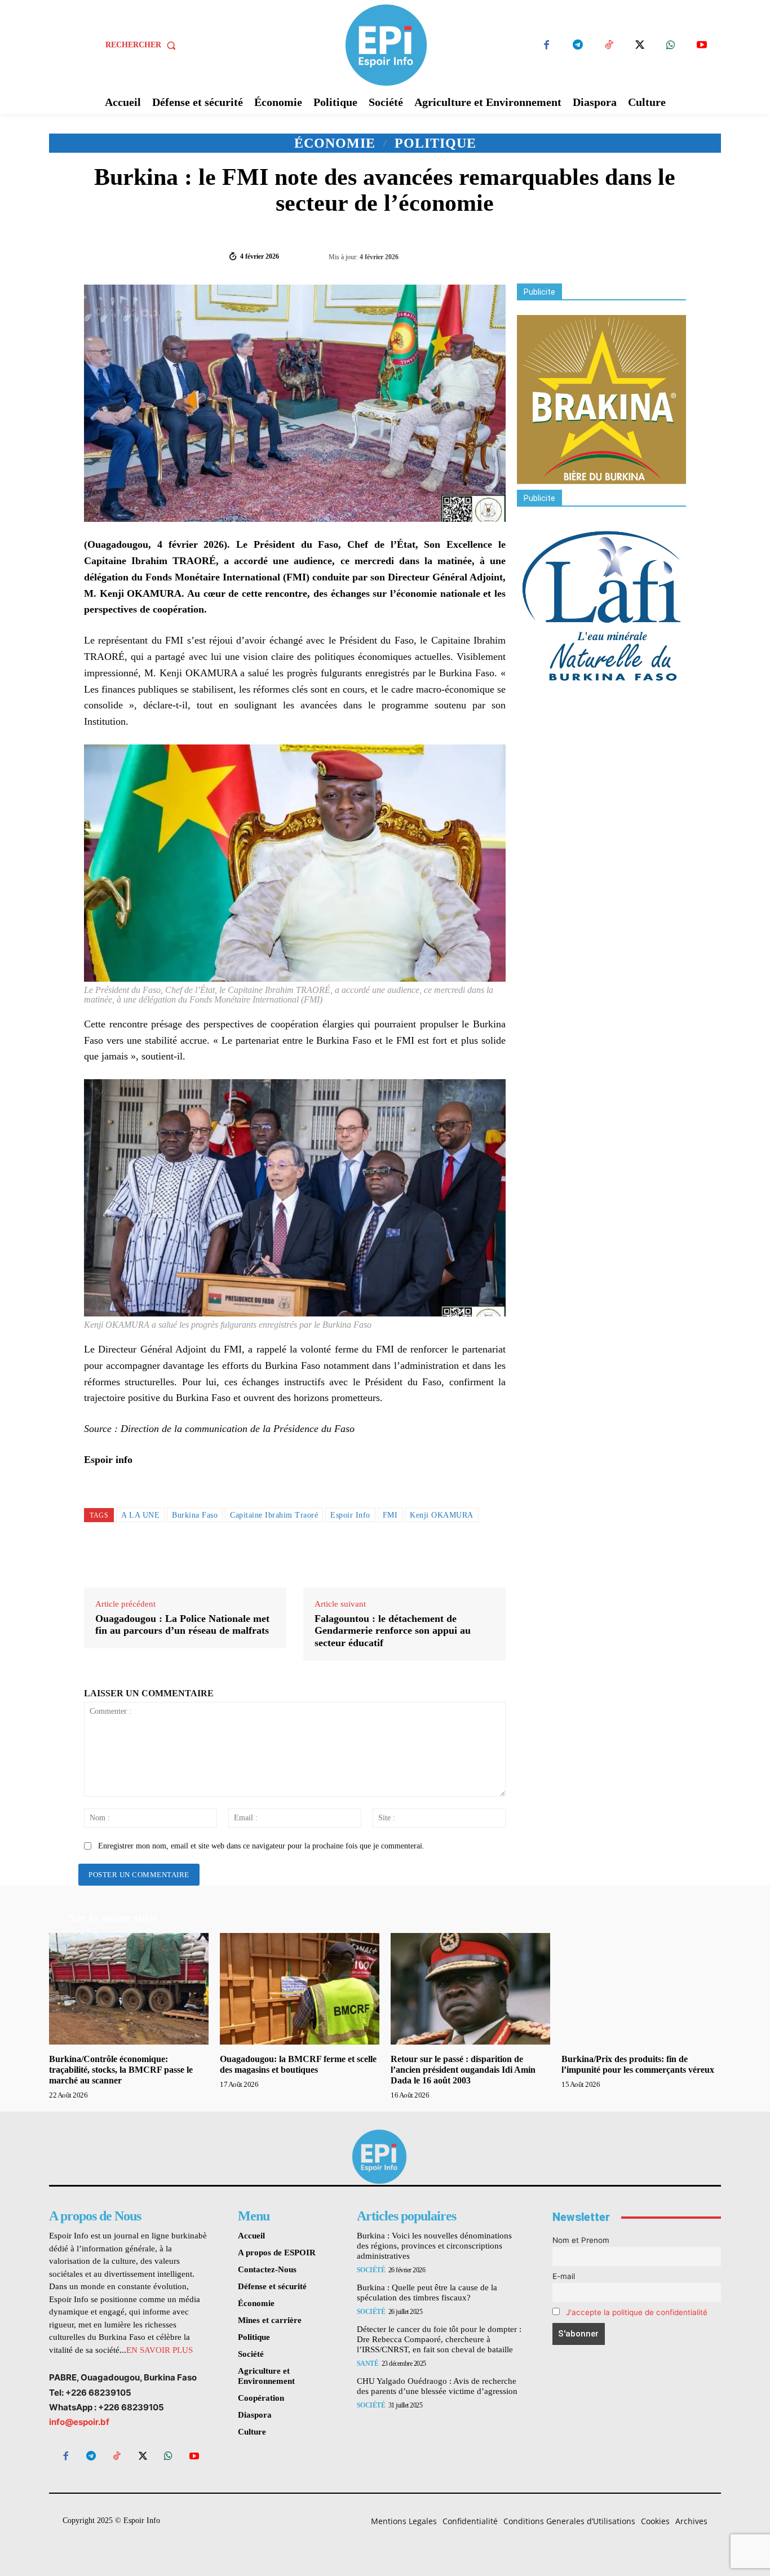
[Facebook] (546, 45)
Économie (335, 143)
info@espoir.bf (79, 2422)
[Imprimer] (671, 255)
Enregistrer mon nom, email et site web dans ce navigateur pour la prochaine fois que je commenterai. (261, 1846)
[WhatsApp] (671, 45)
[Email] (645, 255)
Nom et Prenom (581, 2240)
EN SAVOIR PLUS (160, 2350)
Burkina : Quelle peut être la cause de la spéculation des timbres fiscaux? (427, 2293)
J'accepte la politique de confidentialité (637, 2312)
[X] (640, 45)
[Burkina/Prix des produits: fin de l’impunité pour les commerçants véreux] (641, 1989)
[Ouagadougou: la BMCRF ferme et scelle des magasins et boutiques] (300, 1989)
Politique (435, 143)
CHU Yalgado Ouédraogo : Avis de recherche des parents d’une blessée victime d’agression (437, 2386)
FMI (390, 1515)
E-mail (564, 2276)
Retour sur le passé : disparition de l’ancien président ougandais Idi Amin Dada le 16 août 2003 (463, 2070)
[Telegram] (577, 45)
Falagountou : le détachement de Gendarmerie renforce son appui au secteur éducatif (393, 1631)
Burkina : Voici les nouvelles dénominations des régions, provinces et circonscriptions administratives (434, 2246)
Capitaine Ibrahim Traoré (274, 1515)
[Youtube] (702, 45)
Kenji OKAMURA (442, 1515)
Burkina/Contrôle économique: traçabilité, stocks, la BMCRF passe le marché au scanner (121, 2070)
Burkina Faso (195, 1515)
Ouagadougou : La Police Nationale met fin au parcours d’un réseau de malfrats (182, 1625)
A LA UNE (140, 1515)
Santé (368, 2364)
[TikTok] (609, 45)
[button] (143, 45)
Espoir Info (350, 1515)
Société (371, 2270)
